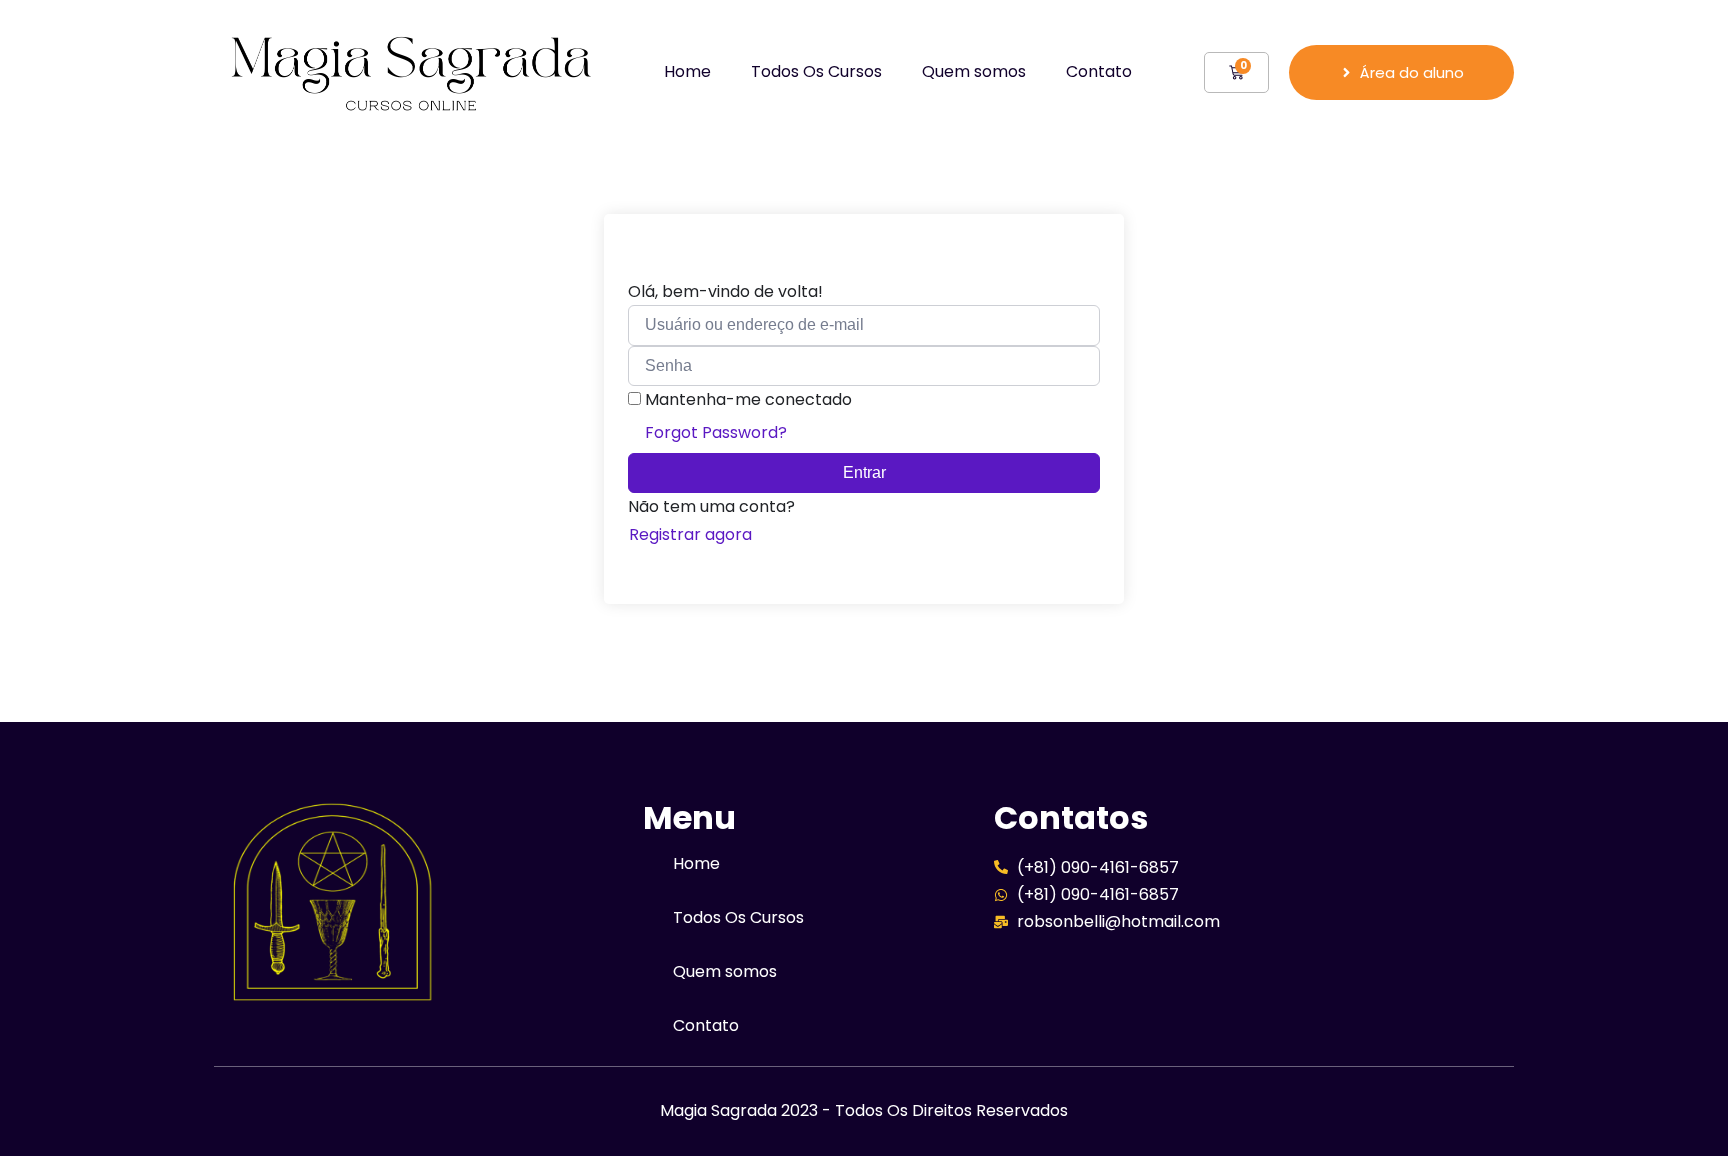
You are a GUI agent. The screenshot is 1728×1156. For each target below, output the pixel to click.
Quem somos (974, 71)
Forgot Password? (716, 432)
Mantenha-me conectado (748, 399)
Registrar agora (690, 534)
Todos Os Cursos (816, 71)
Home (687, 71)
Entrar (864, 472)
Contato (1099, 71)
